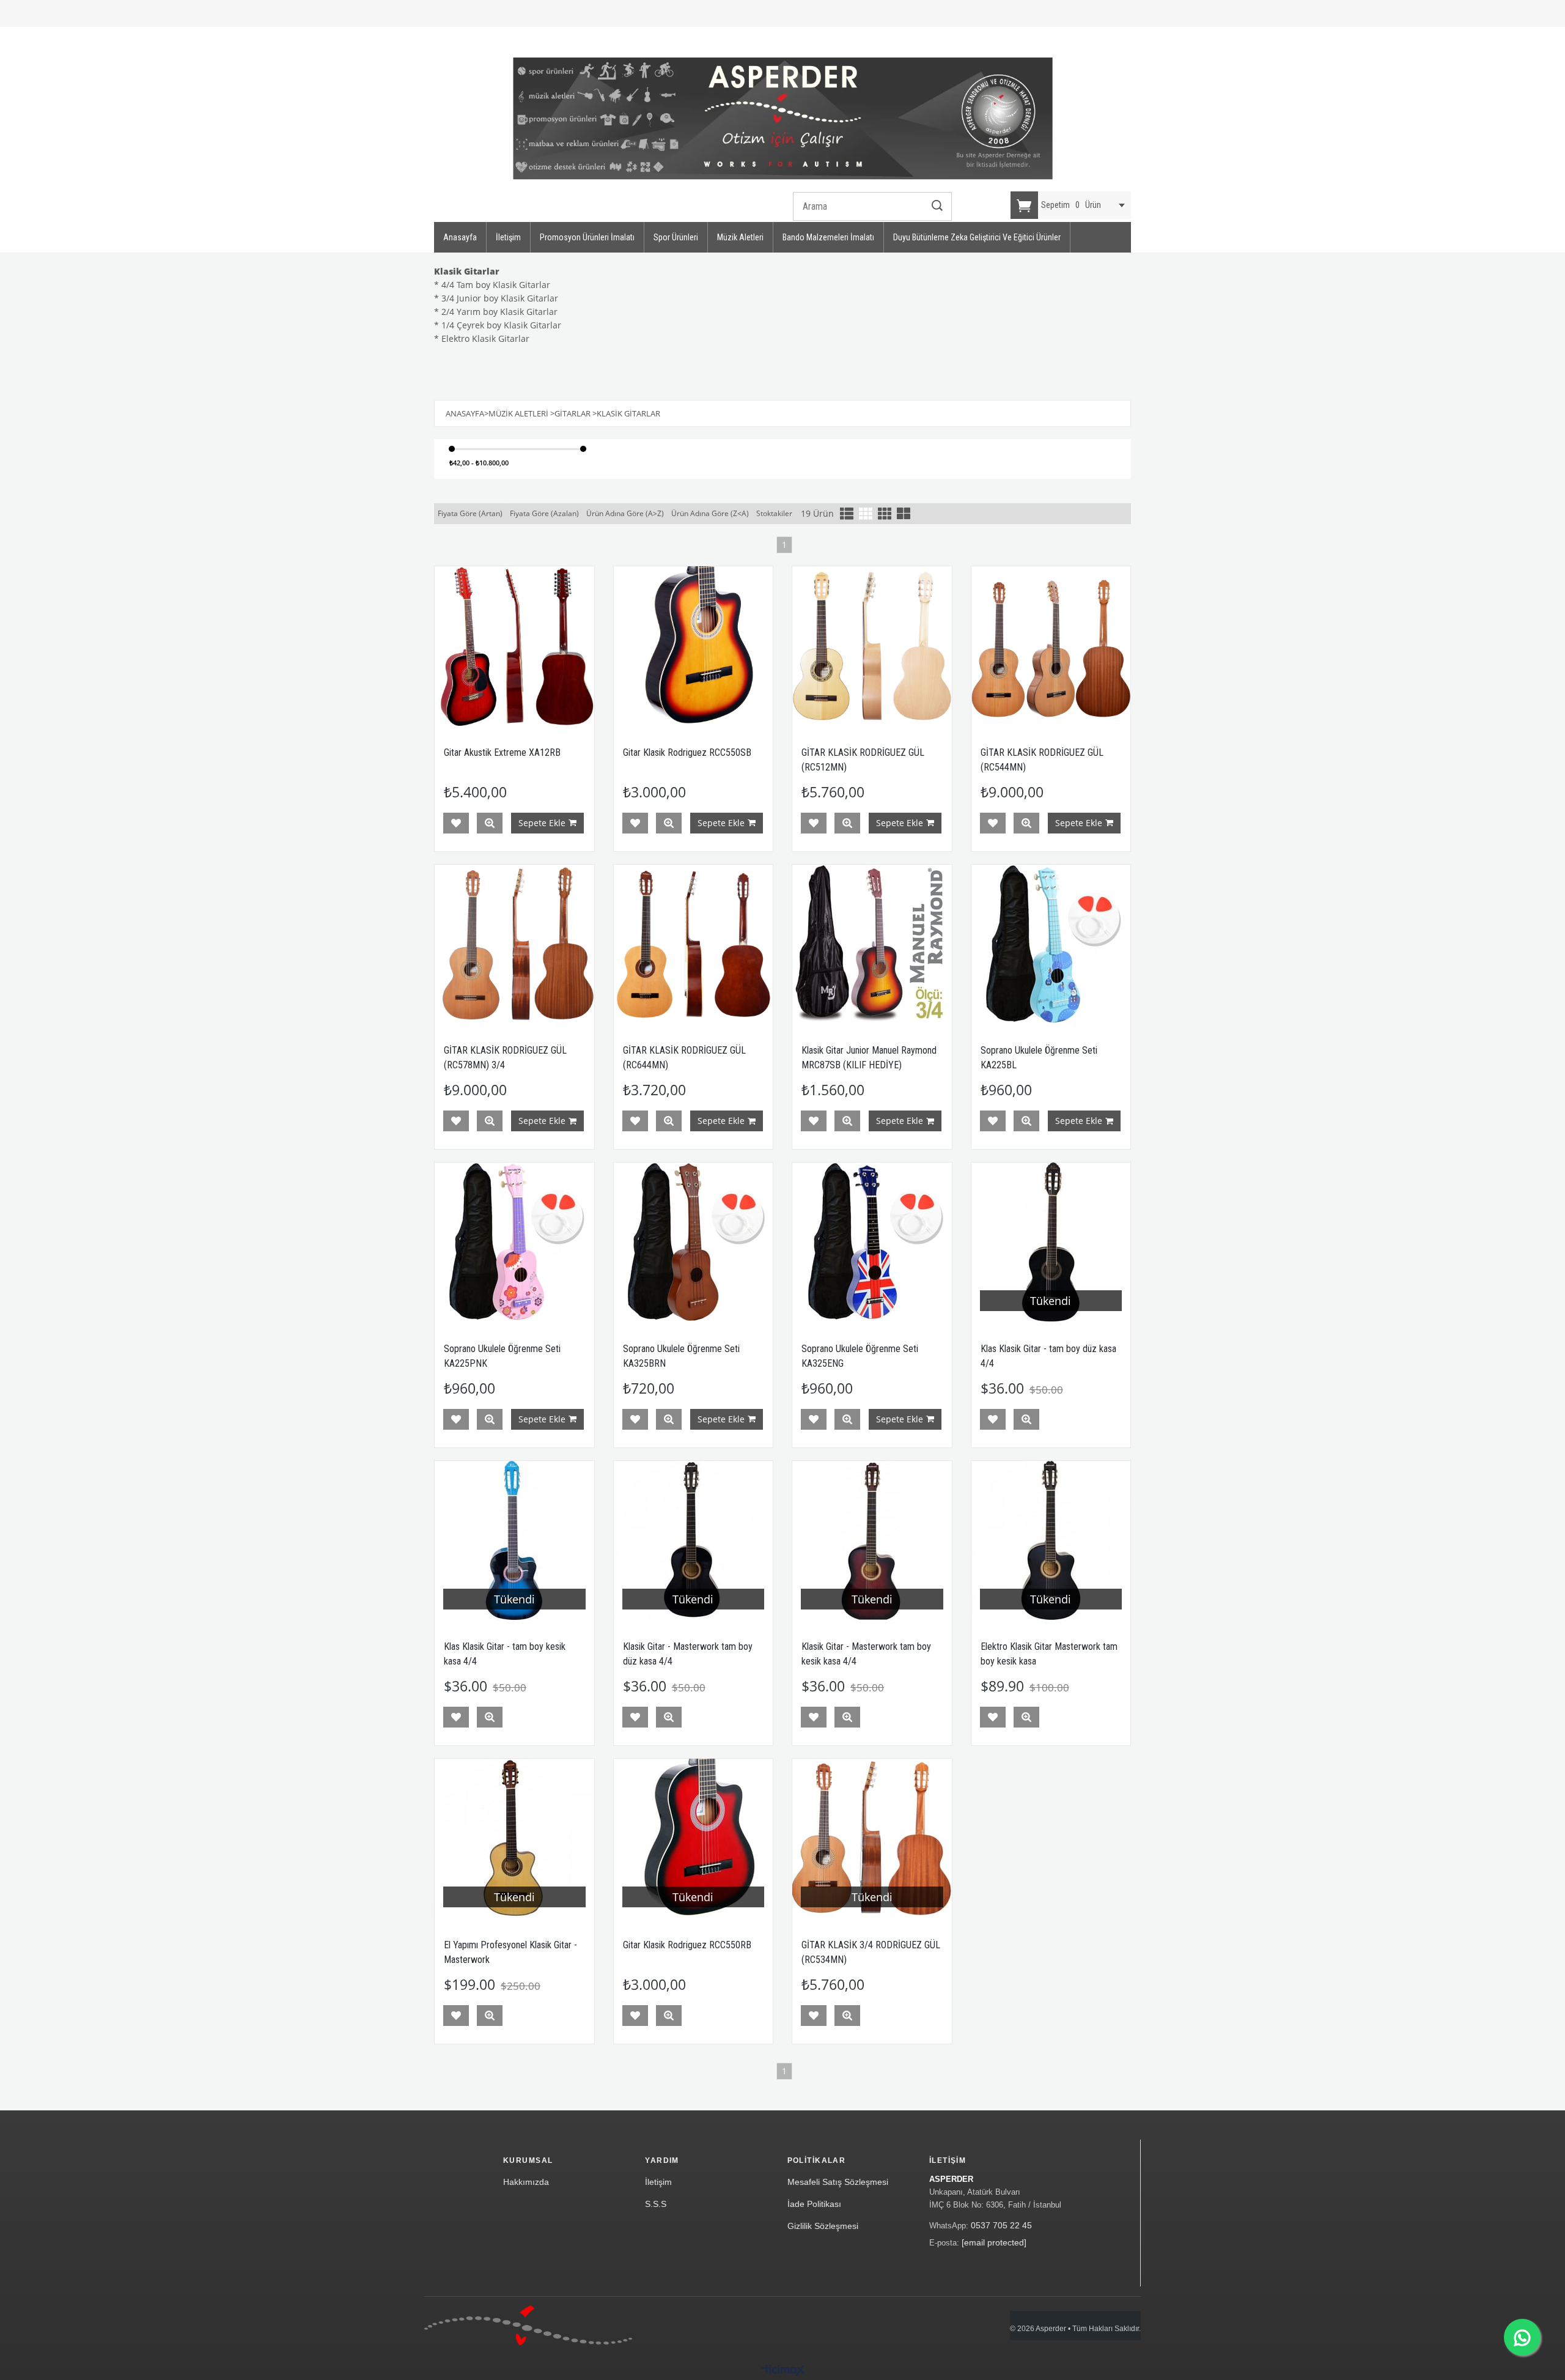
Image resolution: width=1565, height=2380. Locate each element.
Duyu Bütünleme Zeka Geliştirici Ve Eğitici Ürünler (977, 237)
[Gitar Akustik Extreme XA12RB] (514, 646)
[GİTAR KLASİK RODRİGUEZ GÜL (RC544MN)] (1051, 646)
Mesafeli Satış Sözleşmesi (838, 2182)
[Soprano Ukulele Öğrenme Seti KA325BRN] (694, 1242)
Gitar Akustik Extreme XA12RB (502, 752)
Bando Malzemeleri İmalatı (828, 237)
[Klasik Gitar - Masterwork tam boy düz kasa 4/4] (694, 1541)
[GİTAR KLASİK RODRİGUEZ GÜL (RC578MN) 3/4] (514, 944)
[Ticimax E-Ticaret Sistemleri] (783, 2371)
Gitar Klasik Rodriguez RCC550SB (687, 752)
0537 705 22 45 (1001, 2225)
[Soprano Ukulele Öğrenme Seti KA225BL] (1051, 944)
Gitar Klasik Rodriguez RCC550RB (687, 1945)
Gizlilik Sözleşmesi (823, 2226)
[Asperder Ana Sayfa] (528, 2325)
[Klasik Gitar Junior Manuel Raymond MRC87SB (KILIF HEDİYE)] (872, 944)
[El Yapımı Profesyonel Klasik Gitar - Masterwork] (514, 1839)
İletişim (508, 237)
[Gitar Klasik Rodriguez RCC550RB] (694, 1839)
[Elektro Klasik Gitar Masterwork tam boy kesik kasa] (1051, 1541)
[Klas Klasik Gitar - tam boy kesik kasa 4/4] (514, 1541)
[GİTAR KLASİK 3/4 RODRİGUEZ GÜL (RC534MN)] (872, 1839)
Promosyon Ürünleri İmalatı (587, 237)
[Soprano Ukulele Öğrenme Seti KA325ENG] (872, 1242)
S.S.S (656, 2204)
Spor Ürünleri (676, 237)
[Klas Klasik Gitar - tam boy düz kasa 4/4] (1051, 1242)
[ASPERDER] (783, 119)
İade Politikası (814, 2204)
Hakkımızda (526, 2182)
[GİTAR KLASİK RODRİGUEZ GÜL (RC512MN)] (872, 646)
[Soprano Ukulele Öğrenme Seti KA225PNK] (514, 1242)
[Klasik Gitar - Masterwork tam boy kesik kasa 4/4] (872, 1541)
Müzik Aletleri (740, 237)
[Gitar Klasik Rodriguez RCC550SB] (694, 646)
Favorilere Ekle (456, 823)
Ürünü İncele (490, 823)
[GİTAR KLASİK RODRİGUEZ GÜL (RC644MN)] (694, 944)
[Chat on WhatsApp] (1522, 2337)
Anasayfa (460, 237)
